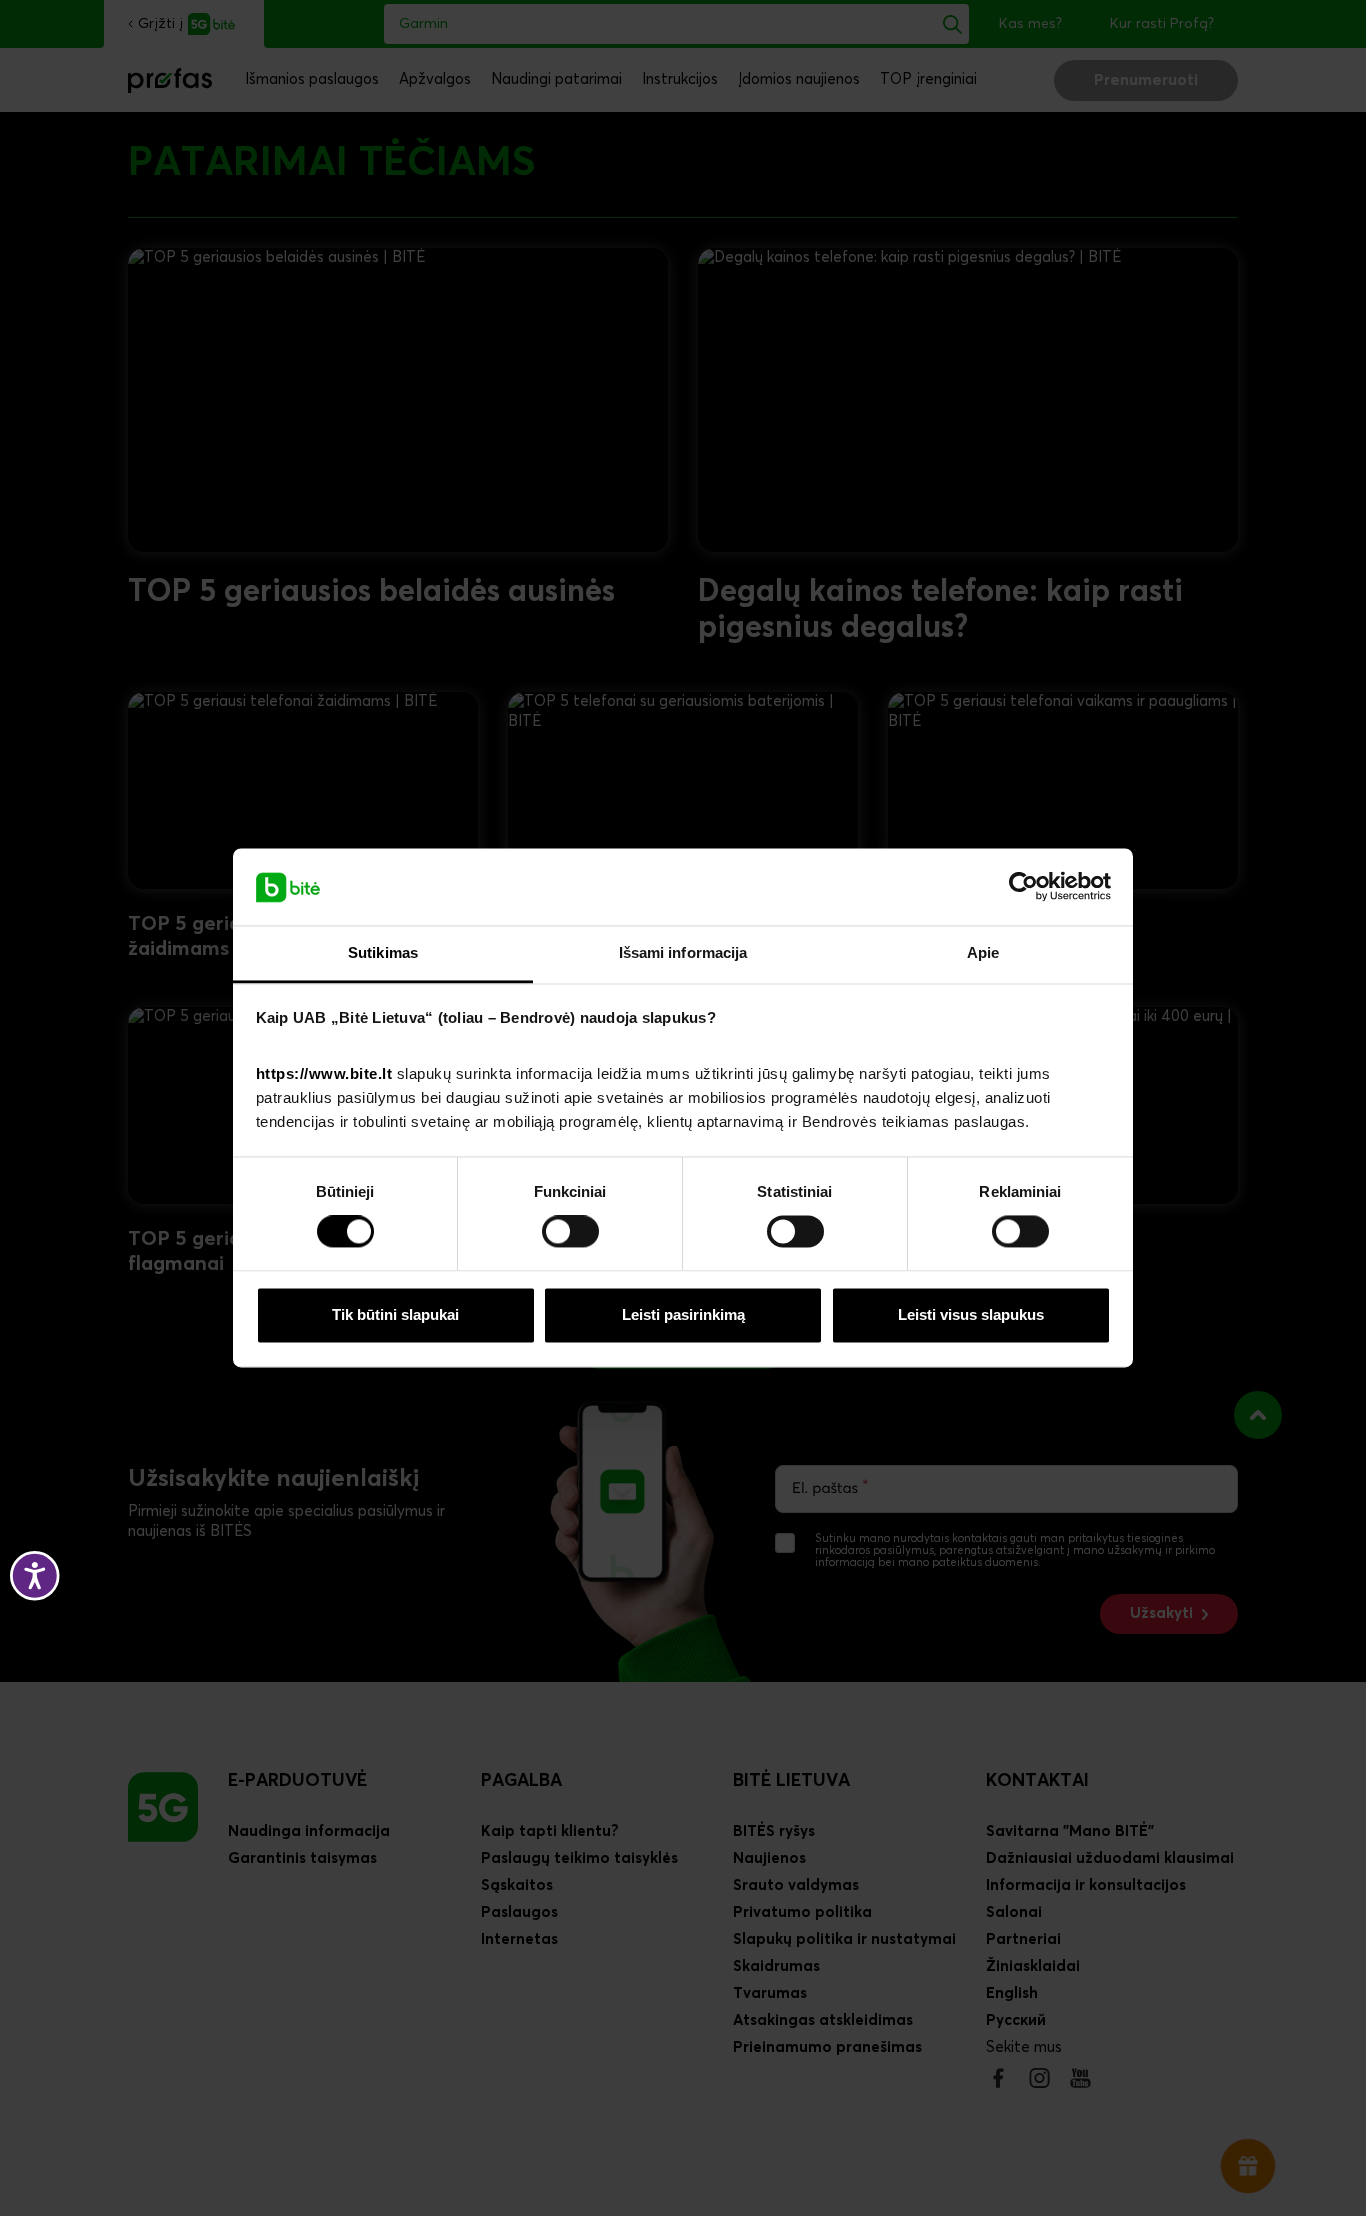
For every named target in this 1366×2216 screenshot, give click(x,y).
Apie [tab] (983, 952)
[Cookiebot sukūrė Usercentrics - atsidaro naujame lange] (1023, 887)
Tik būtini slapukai (395, 1314)
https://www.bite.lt (324, 1073)
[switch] (570, 1232)
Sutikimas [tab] (383, 952)
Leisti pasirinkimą (683, 1314)
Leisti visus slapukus (971, 1314)
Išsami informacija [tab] (683, 952)
